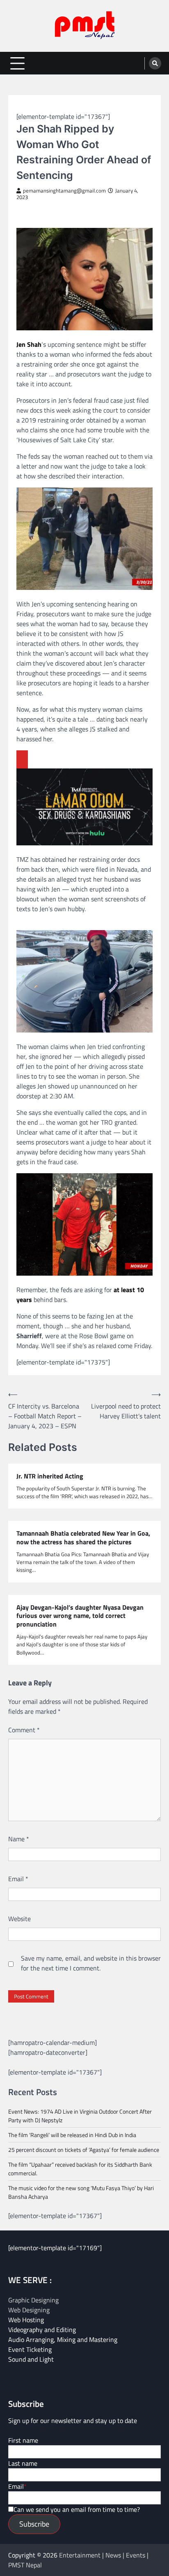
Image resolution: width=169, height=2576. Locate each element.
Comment (24, 1730)
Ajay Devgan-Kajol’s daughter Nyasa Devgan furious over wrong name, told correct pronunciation (80, 1616)
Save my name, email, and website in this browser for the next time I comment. (91, 1963)
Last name (23, 2463)
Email (18, 1879)
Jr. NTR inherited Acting (50, 1476)
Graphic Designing (33, 2300)
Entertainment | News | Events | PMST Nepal (78, 2560)
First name (23, 2440)
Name (19, 1839)
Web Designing (29, 2310)
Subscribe (34, 2524)
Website (19, 1919)
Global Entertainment (47, 106)
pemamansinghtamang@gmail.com (64, 191)
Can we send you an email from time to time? (77, 2509)
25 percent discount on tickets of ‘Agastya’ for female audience (84, 2150)
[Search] (155, 63)
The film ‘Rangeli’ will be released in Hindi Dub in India (72, 2135)
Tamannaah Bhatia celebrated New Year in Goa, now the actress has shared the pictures (83, 1538)
